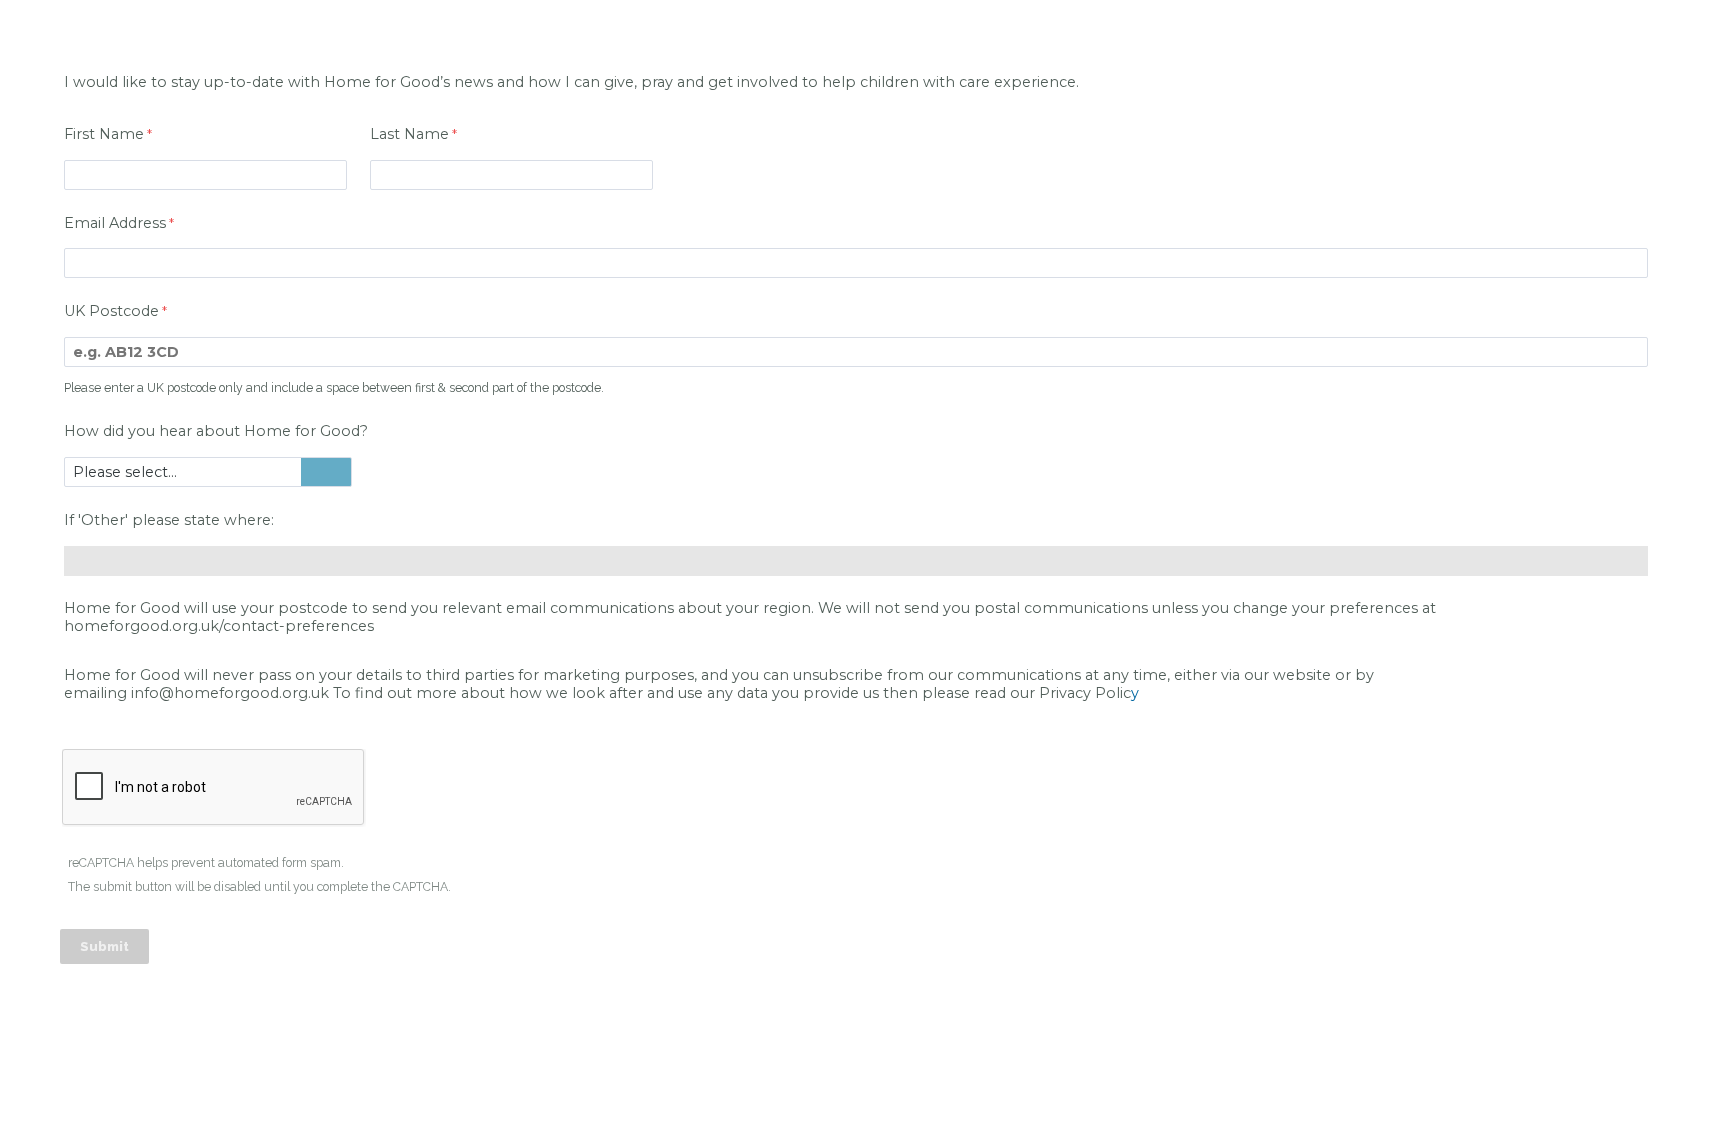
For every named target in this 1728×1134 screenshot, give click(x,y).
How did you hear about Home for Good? (216, 431)
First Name (104, 134)
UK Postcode (111, 311)
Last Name (409, 134)
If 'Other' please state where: (169, 520)
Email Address (115, 223)
